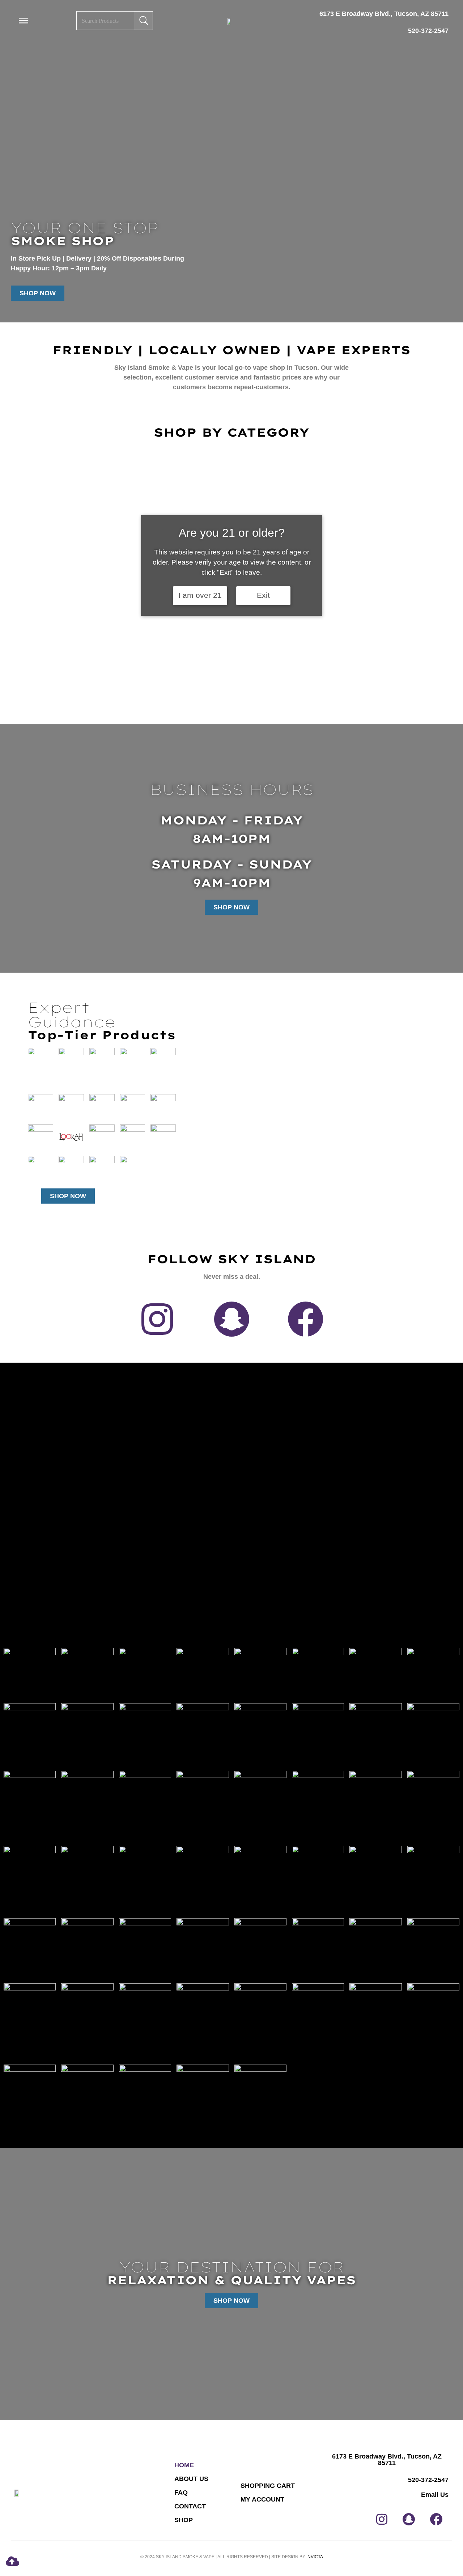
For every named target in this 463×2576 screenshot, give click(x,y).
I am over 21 (200, 595)
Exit (263, 595)
